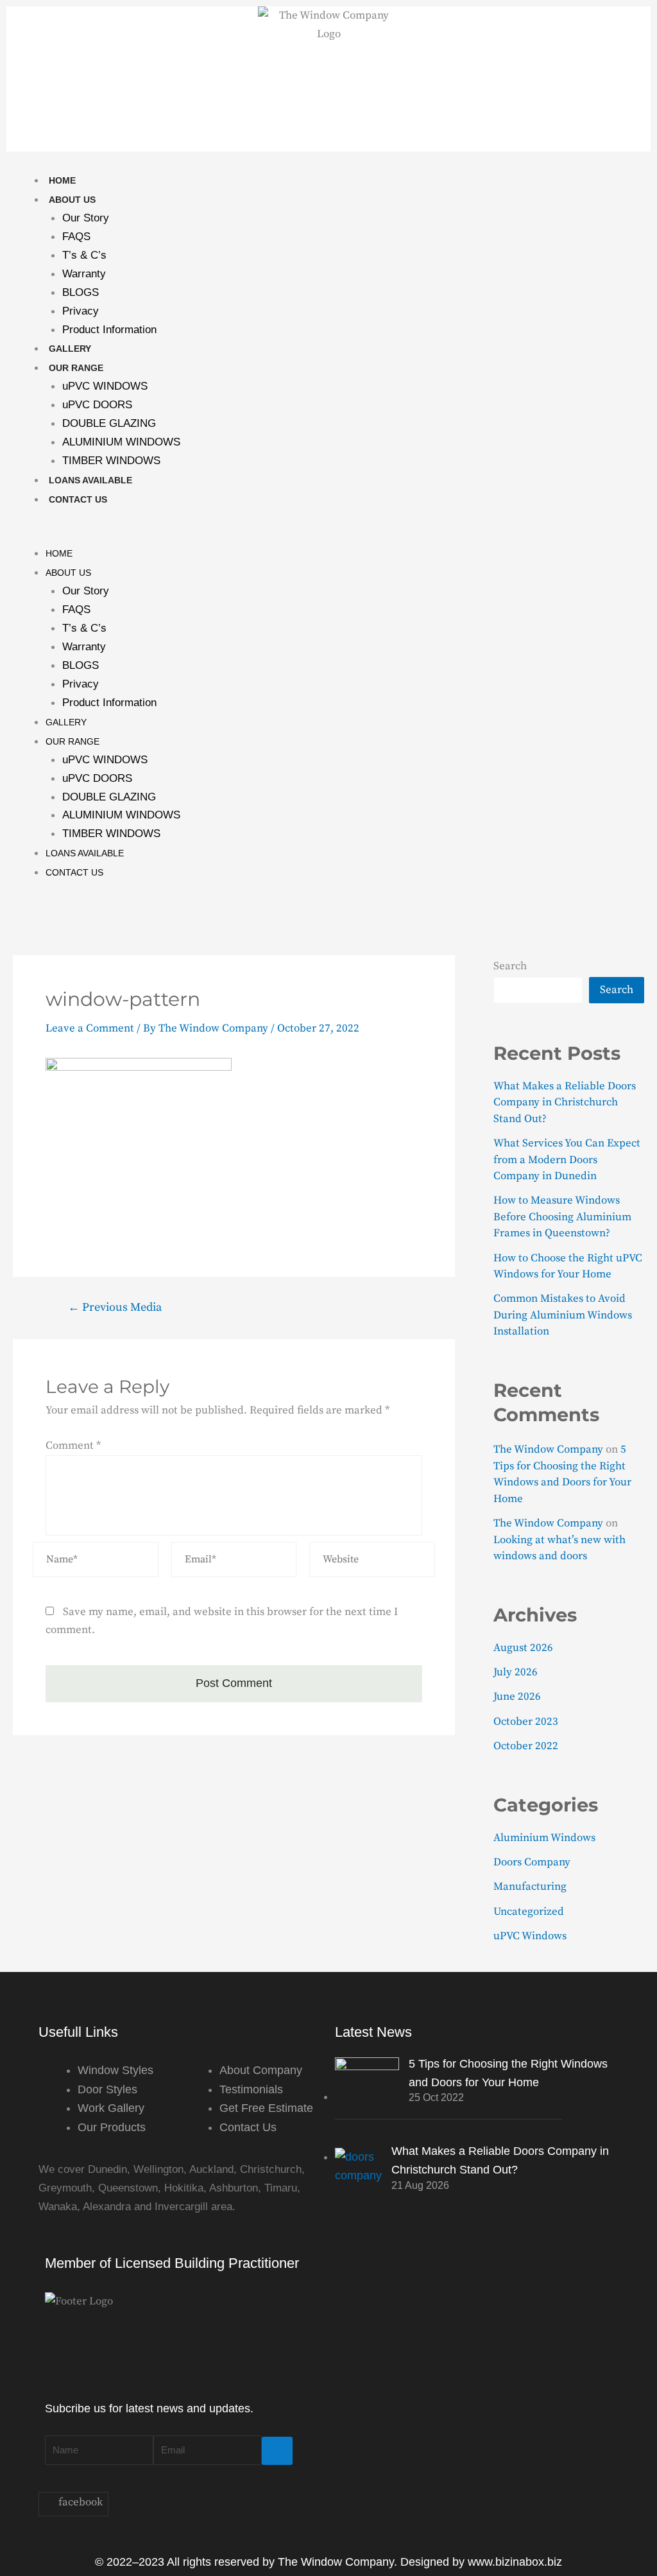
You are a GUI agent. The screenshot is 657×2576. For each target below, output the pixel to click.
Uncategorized (529, 1912)
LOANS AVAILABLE (90, 480)
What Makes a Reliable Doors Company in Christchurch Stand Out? (565, 1102)
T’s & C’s (84, 255)
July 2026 (516, 1672)
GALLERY (70, 349)
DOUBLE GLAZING (109, 423)
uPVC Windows (530, 1936)
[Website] (372, 1562)
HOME (62, 180)
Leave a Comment (90, 1028)
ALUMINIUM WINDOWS (121, 442)
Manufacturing (530, 1887)
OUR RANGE (76, 368)
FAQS (76, 237)
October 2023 (526, 1722)
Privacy (81, 311)
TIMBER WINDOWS (111, 461)
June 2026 (517, 1697)
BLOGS (81, 292)
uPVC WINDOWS (105, 386)
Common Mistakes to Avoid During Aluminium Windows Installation (563, 1315)
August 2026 (523, 1648)
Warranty (84, 274)
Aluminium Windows (544, 1838)
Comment (73, 1446)
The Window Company (548, 1449)
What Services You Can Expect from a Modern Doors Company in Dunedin (567, 1160)
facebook (79, 2502)
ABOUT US (72, 200)
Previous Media (115, 1308)
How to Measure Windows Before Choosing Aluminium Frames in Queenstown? (562, 1217)
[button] (328, 534)
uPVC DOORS (97, 405)
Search (510, 966)
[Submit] (277, 2451)
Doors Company (532, 1862)
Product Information (109, 330)
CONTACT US (78, 499)
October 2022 (526, 1746)
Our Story (86, 218)
